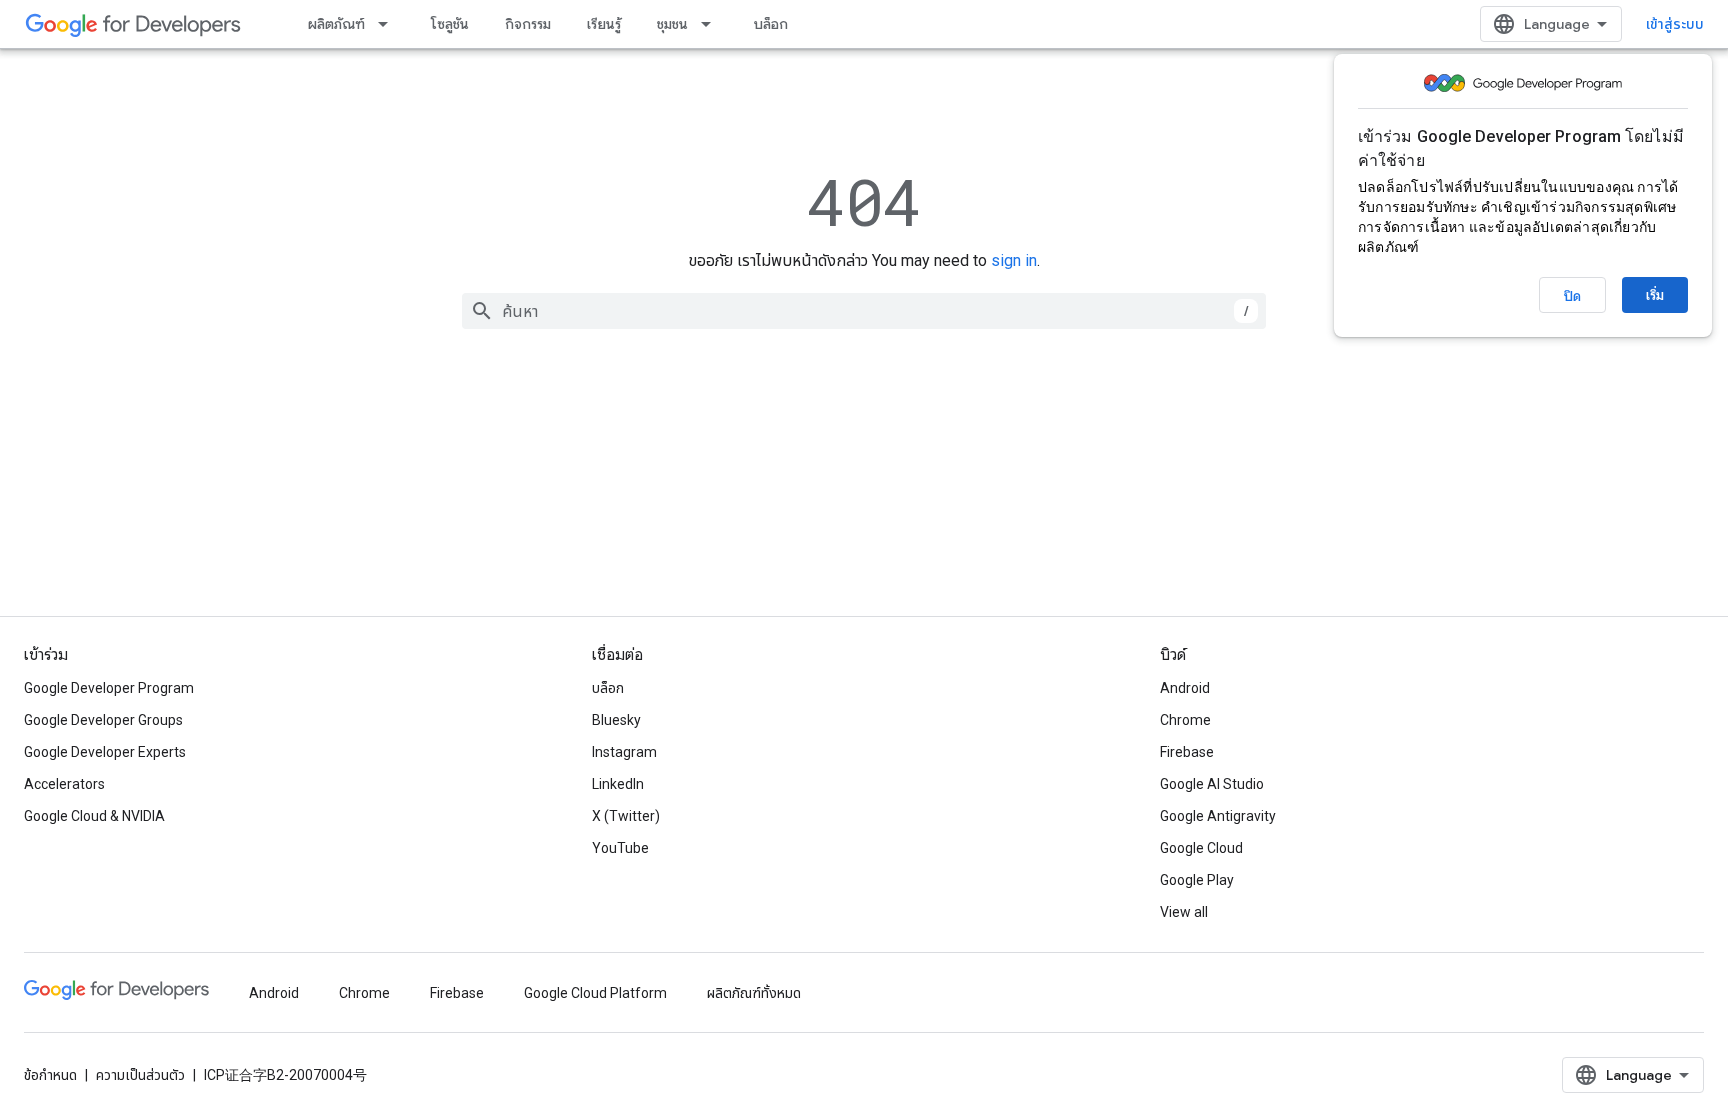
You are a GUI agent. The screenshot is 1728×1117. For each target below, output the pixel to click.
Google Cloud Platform (595, 993)
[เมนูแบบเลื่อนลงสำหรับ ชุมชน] (712, 24)
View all (1184, 912)
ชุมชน (672, 24)
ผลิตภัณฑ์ (336, 24)
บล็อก (771, 24)
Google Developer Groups (103, 720)
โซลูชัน (450, 24)
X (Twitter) (626, 816)
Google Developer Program (109, 688)
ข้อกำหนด (50, 1075)
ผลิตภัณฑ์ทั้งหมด (754, 993)
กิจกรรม (528, 24)
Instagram (624, 752)
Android (1185, 688)
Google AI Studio (1212, 784)
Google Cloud (1201, 848)
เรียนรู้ (604, 24)
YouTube (620, 848)
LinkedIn (618, 784)
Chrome (1185, 720)
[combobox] (864, 311)
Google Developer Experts (105, 752)
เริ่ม (1655, 295)
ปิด (1572, 296)
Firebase (1187, 752)
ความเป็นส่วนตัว (140, 1075)
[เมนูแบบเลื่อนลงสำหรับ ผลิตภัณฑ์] (389, 24)
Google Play (1197, 880)
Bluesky (616, 720)
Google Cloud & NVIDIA (94, 816)
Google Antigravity (1218, 816)
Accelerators (64, 784)
